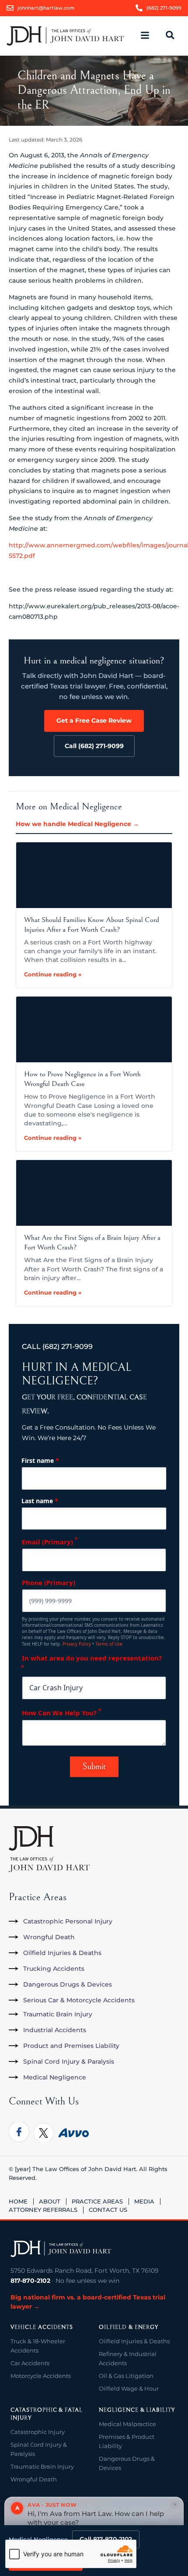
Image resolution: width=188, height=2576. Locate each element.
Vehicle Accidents (42, 2327)
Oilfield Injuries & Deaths (134, 2341)
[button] (149, 36)
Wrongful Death (34, 2479)
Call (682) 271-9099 (94, 746)
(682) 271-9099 (68, 1347)
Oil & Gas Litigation (126, 2376)
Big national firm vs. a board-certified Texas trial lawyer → (88, 2302)
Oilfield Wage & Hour (129, 2388)
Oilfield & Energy (129, 2327)
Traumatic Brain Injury (42, 2466)
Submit (94, 1767)
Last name (40, 1501)
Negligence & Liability (137, 2410)
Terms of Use (109, 1644)
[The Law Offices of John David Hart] (61, 2249)
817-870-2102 (30, 2281)
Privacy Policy (77, 1644)
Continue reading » (53, 974)
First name (40, 1460)
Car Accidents (30, 2363)
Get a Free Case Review (94, 720)
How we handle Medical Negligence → (77, 824)
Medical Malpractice (127, 2424)
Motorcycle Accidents (41, 2376)
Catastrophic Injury (38, 2432)
